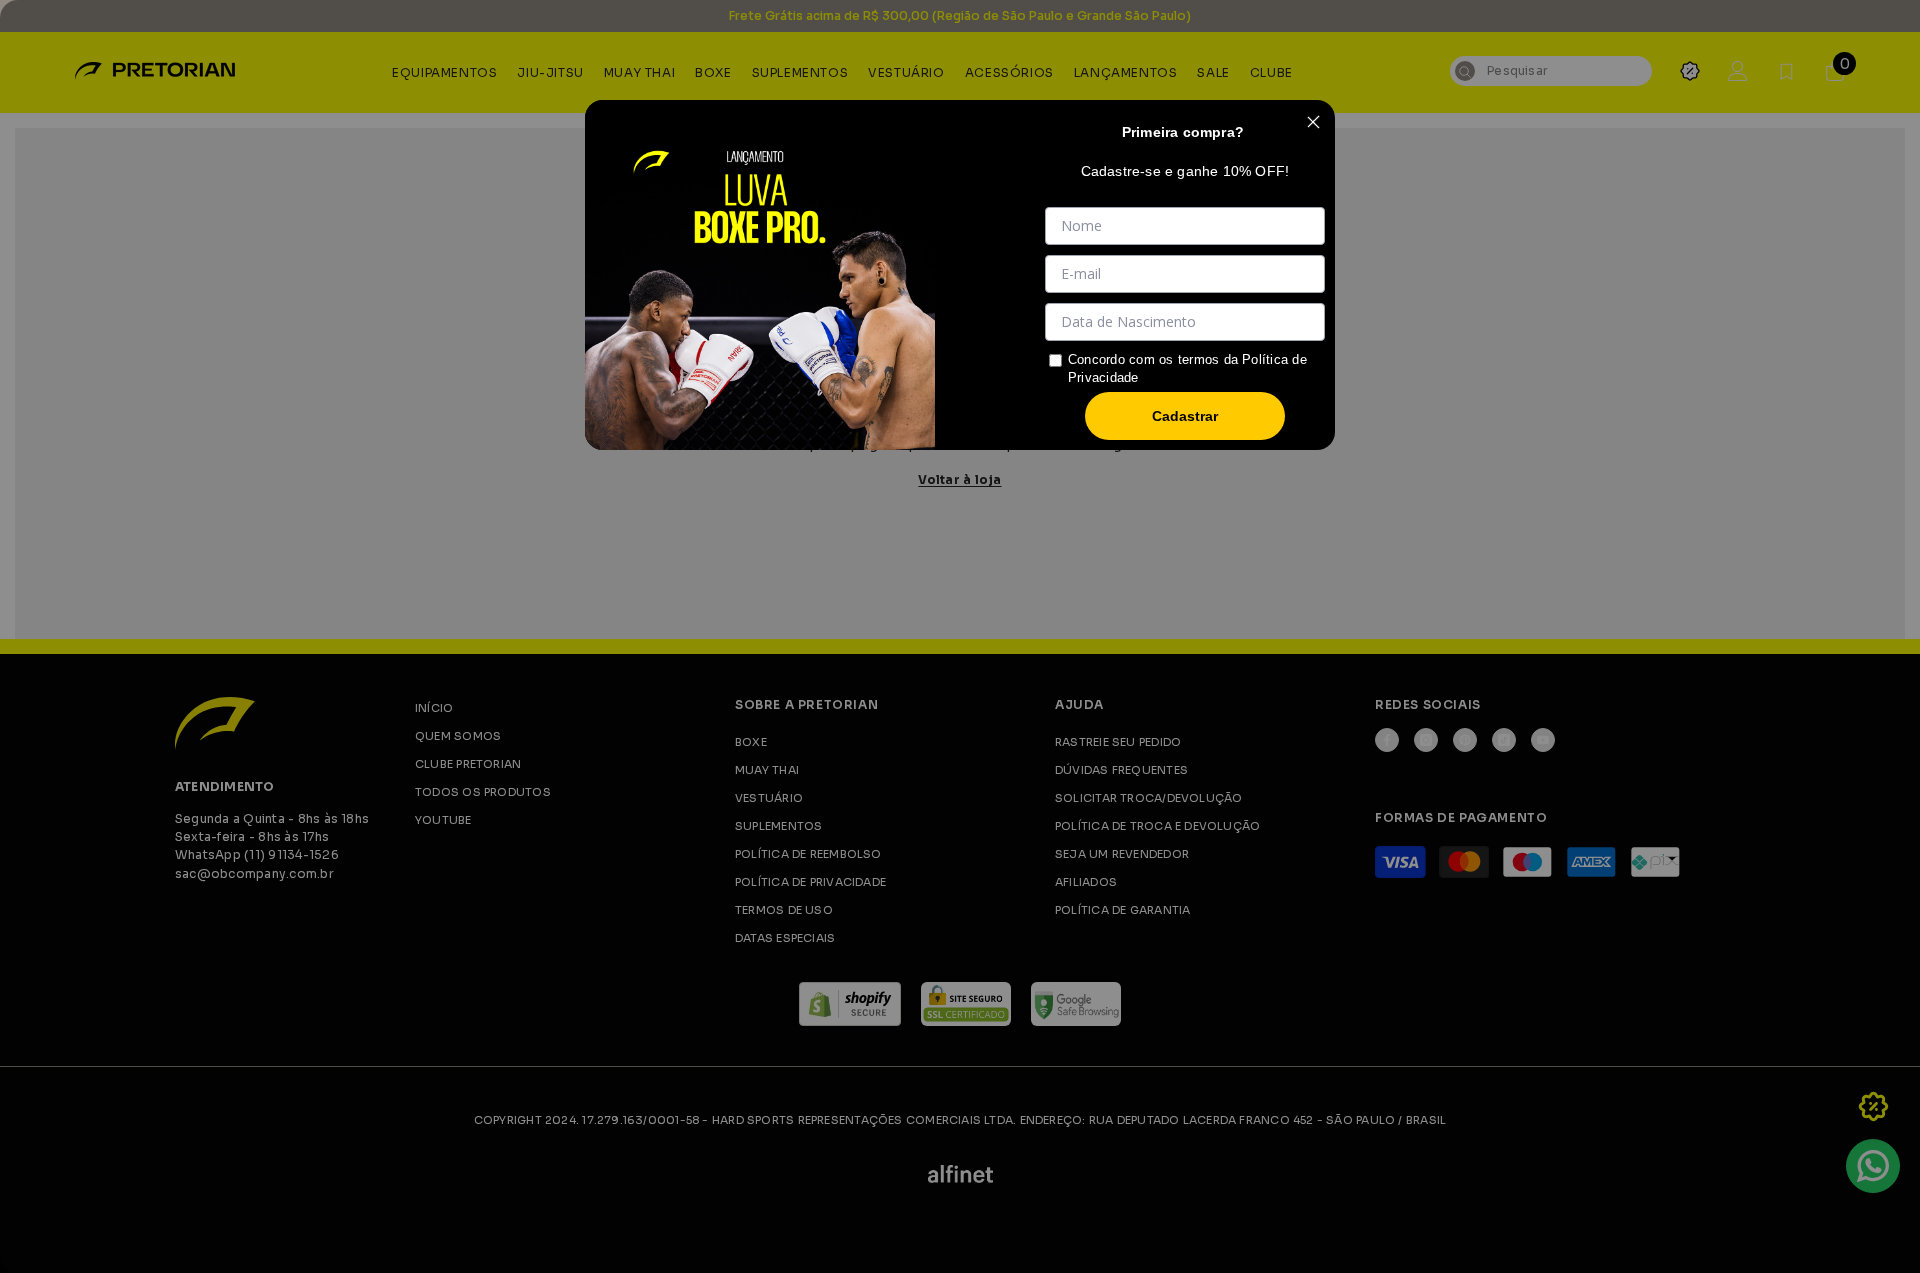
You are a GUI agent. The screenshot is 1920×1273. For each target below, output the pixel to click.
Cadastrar (1185, 416)
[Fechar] (1313, 122)
